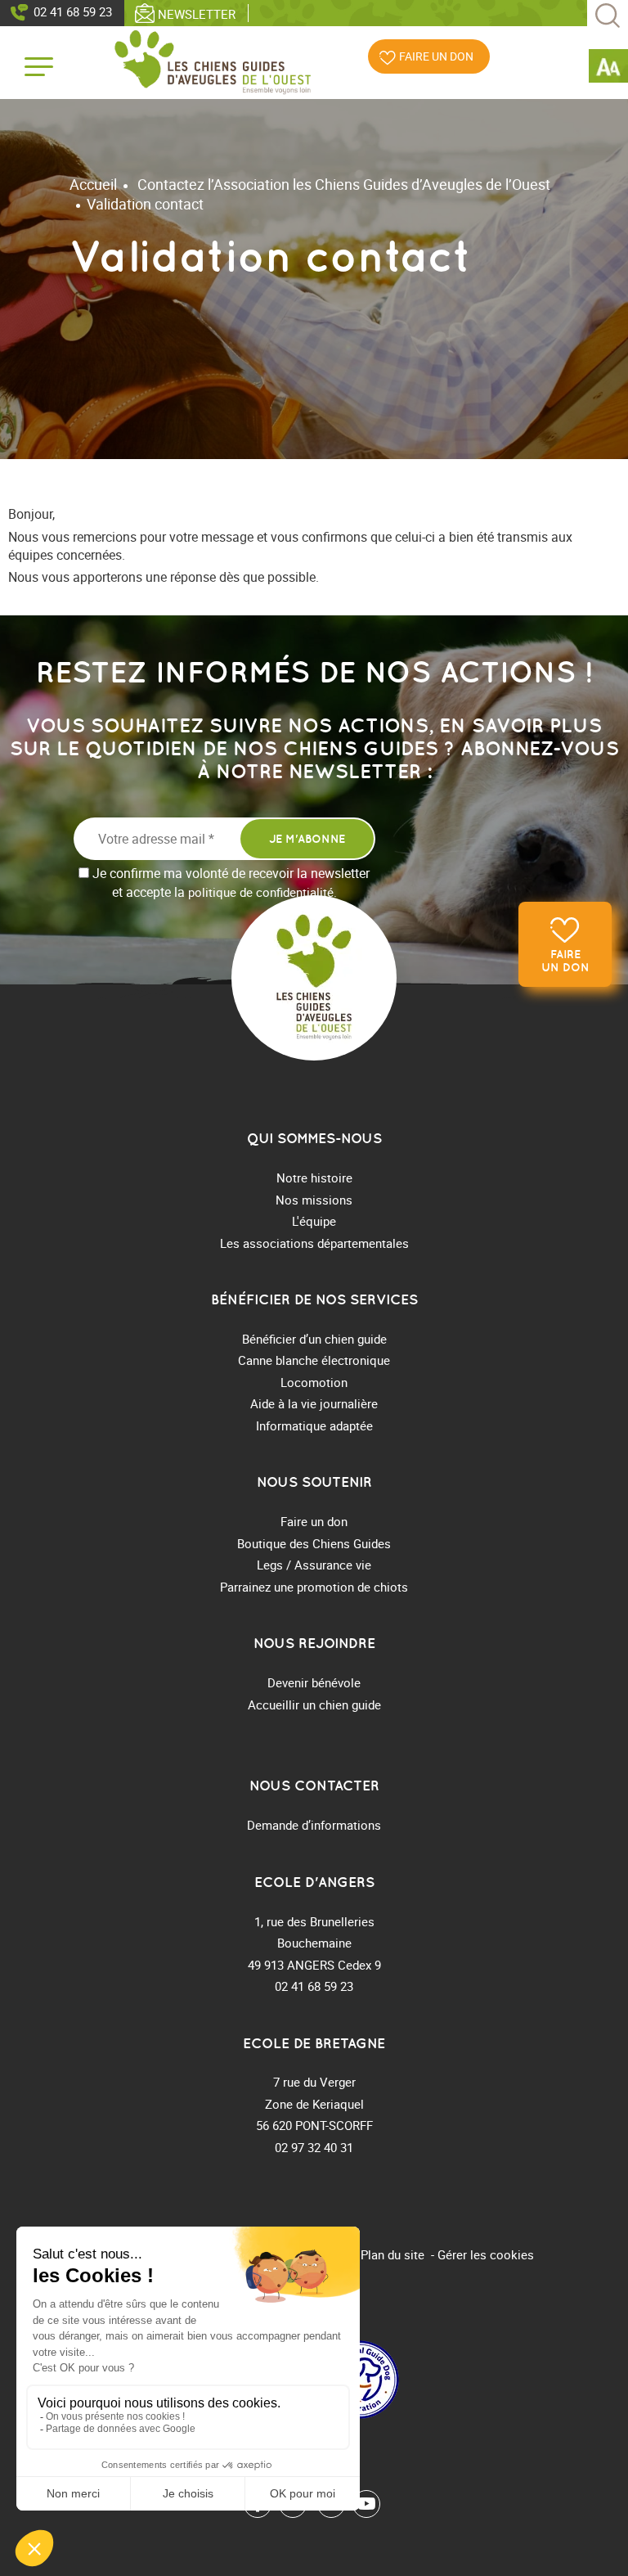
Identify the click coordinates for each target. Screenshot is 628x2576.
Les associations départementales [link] (314, 1243)
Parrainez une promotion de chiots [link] (314, 1587)
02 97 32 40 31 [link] (314, 2147)
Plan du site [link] (392, 2254)
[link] (608, 69)
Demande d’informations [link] (314, 1825)
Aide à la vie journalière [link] (314, 1403)
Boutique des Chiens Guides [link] (314, 1543)
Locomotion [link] (314, 1382)
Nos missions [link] (314, 1200)
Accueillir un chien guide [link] (314, 1705)
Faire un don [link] (565, 961)
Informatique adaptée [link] (314, 1425)
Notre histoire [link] (314, 1178)
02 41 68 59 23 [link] (73, 11)
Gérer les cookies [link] (486, 2254)
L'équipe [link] (314, 1221)
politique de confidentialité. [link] (262, 892)
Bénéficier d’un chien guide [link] (314, 1339)
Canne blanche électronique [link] (314, 1360)
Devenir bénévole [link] (314, 1682)
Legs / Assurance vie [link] (314, 1565)
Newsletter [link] (197, 14)
